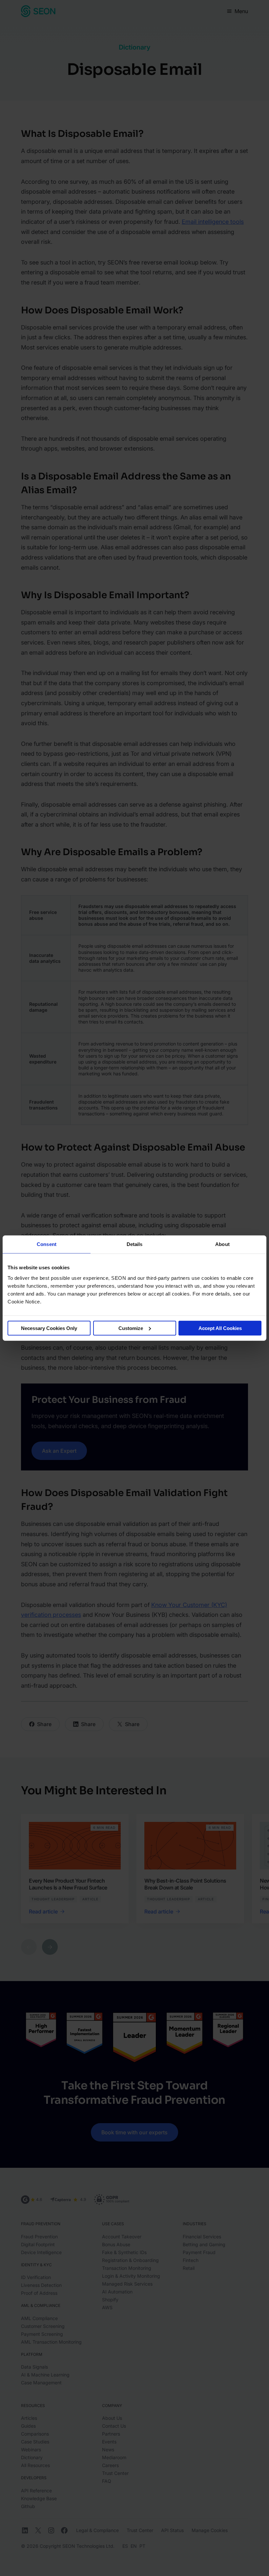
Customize (131, 1328)
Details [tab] (135, 1244)
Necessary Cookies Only (49, 1328)
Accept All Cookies (220, 1328)
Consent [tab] (47, 1244)
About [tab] (222, 1244)
